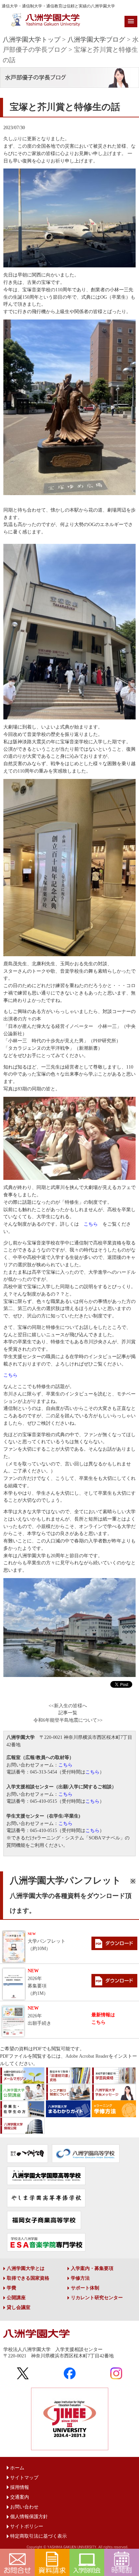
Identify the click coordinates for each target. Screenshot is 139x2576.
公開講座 (16, 2298)
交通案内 (20, 2497)
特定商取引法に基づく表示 (38, 2536)
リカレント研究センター (97, 2298)
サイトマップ (24, 2478)
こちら (91, 1224)
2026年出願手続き (39, 2016)
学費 (11, 2288)
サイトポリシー (27, 2526)
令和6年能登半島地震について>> (68, 1720)
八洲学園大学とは (26, 2268)
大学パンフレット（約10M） (47, 1942)
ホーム (17, 2468)
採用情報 (20, 2487)
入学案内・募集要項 (92, 2268)
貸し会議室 (19, 2307)
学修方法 (80, 2278)
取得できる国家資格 (28, 2278)
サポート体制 (85, 2288)
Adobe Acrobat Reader (87, 2056)
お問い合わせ (24, 2507)
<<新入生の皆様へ (68, 1706)
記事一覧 (68, 1713)
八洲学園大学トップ (32, 40)
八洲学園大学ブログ (96, 40)
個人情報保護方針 (29, 2517)
